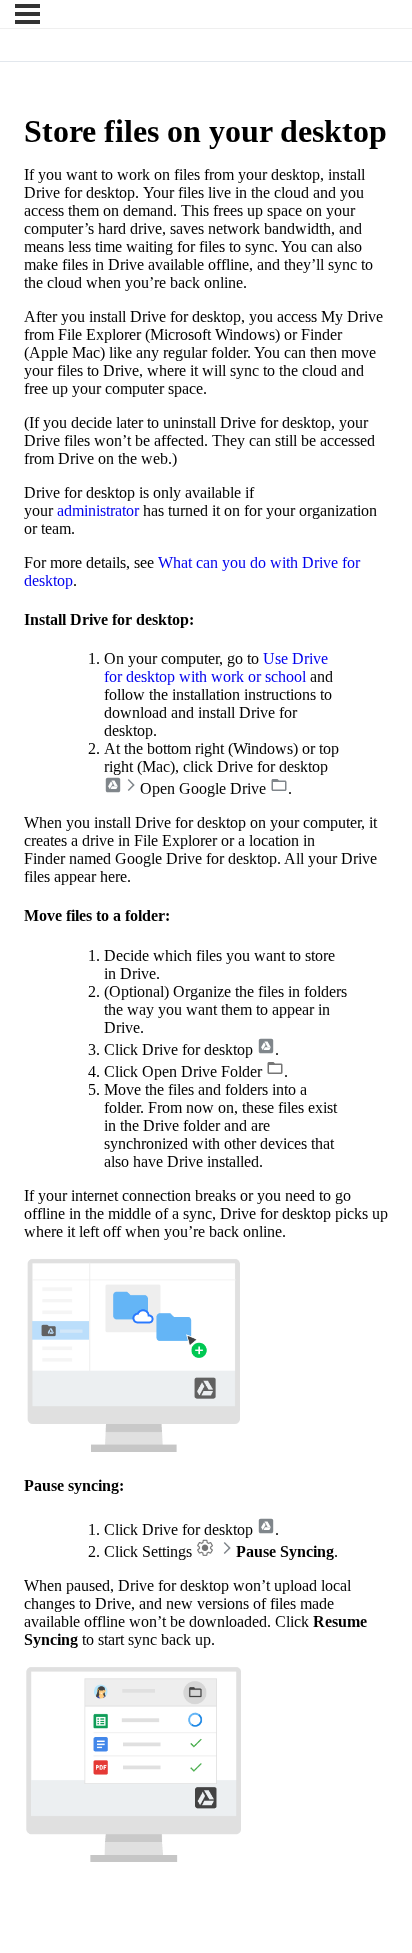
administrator (98, 510)
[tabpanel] (206, 1016)
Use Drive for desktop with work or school (216, 667)
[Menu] (27, 14)
